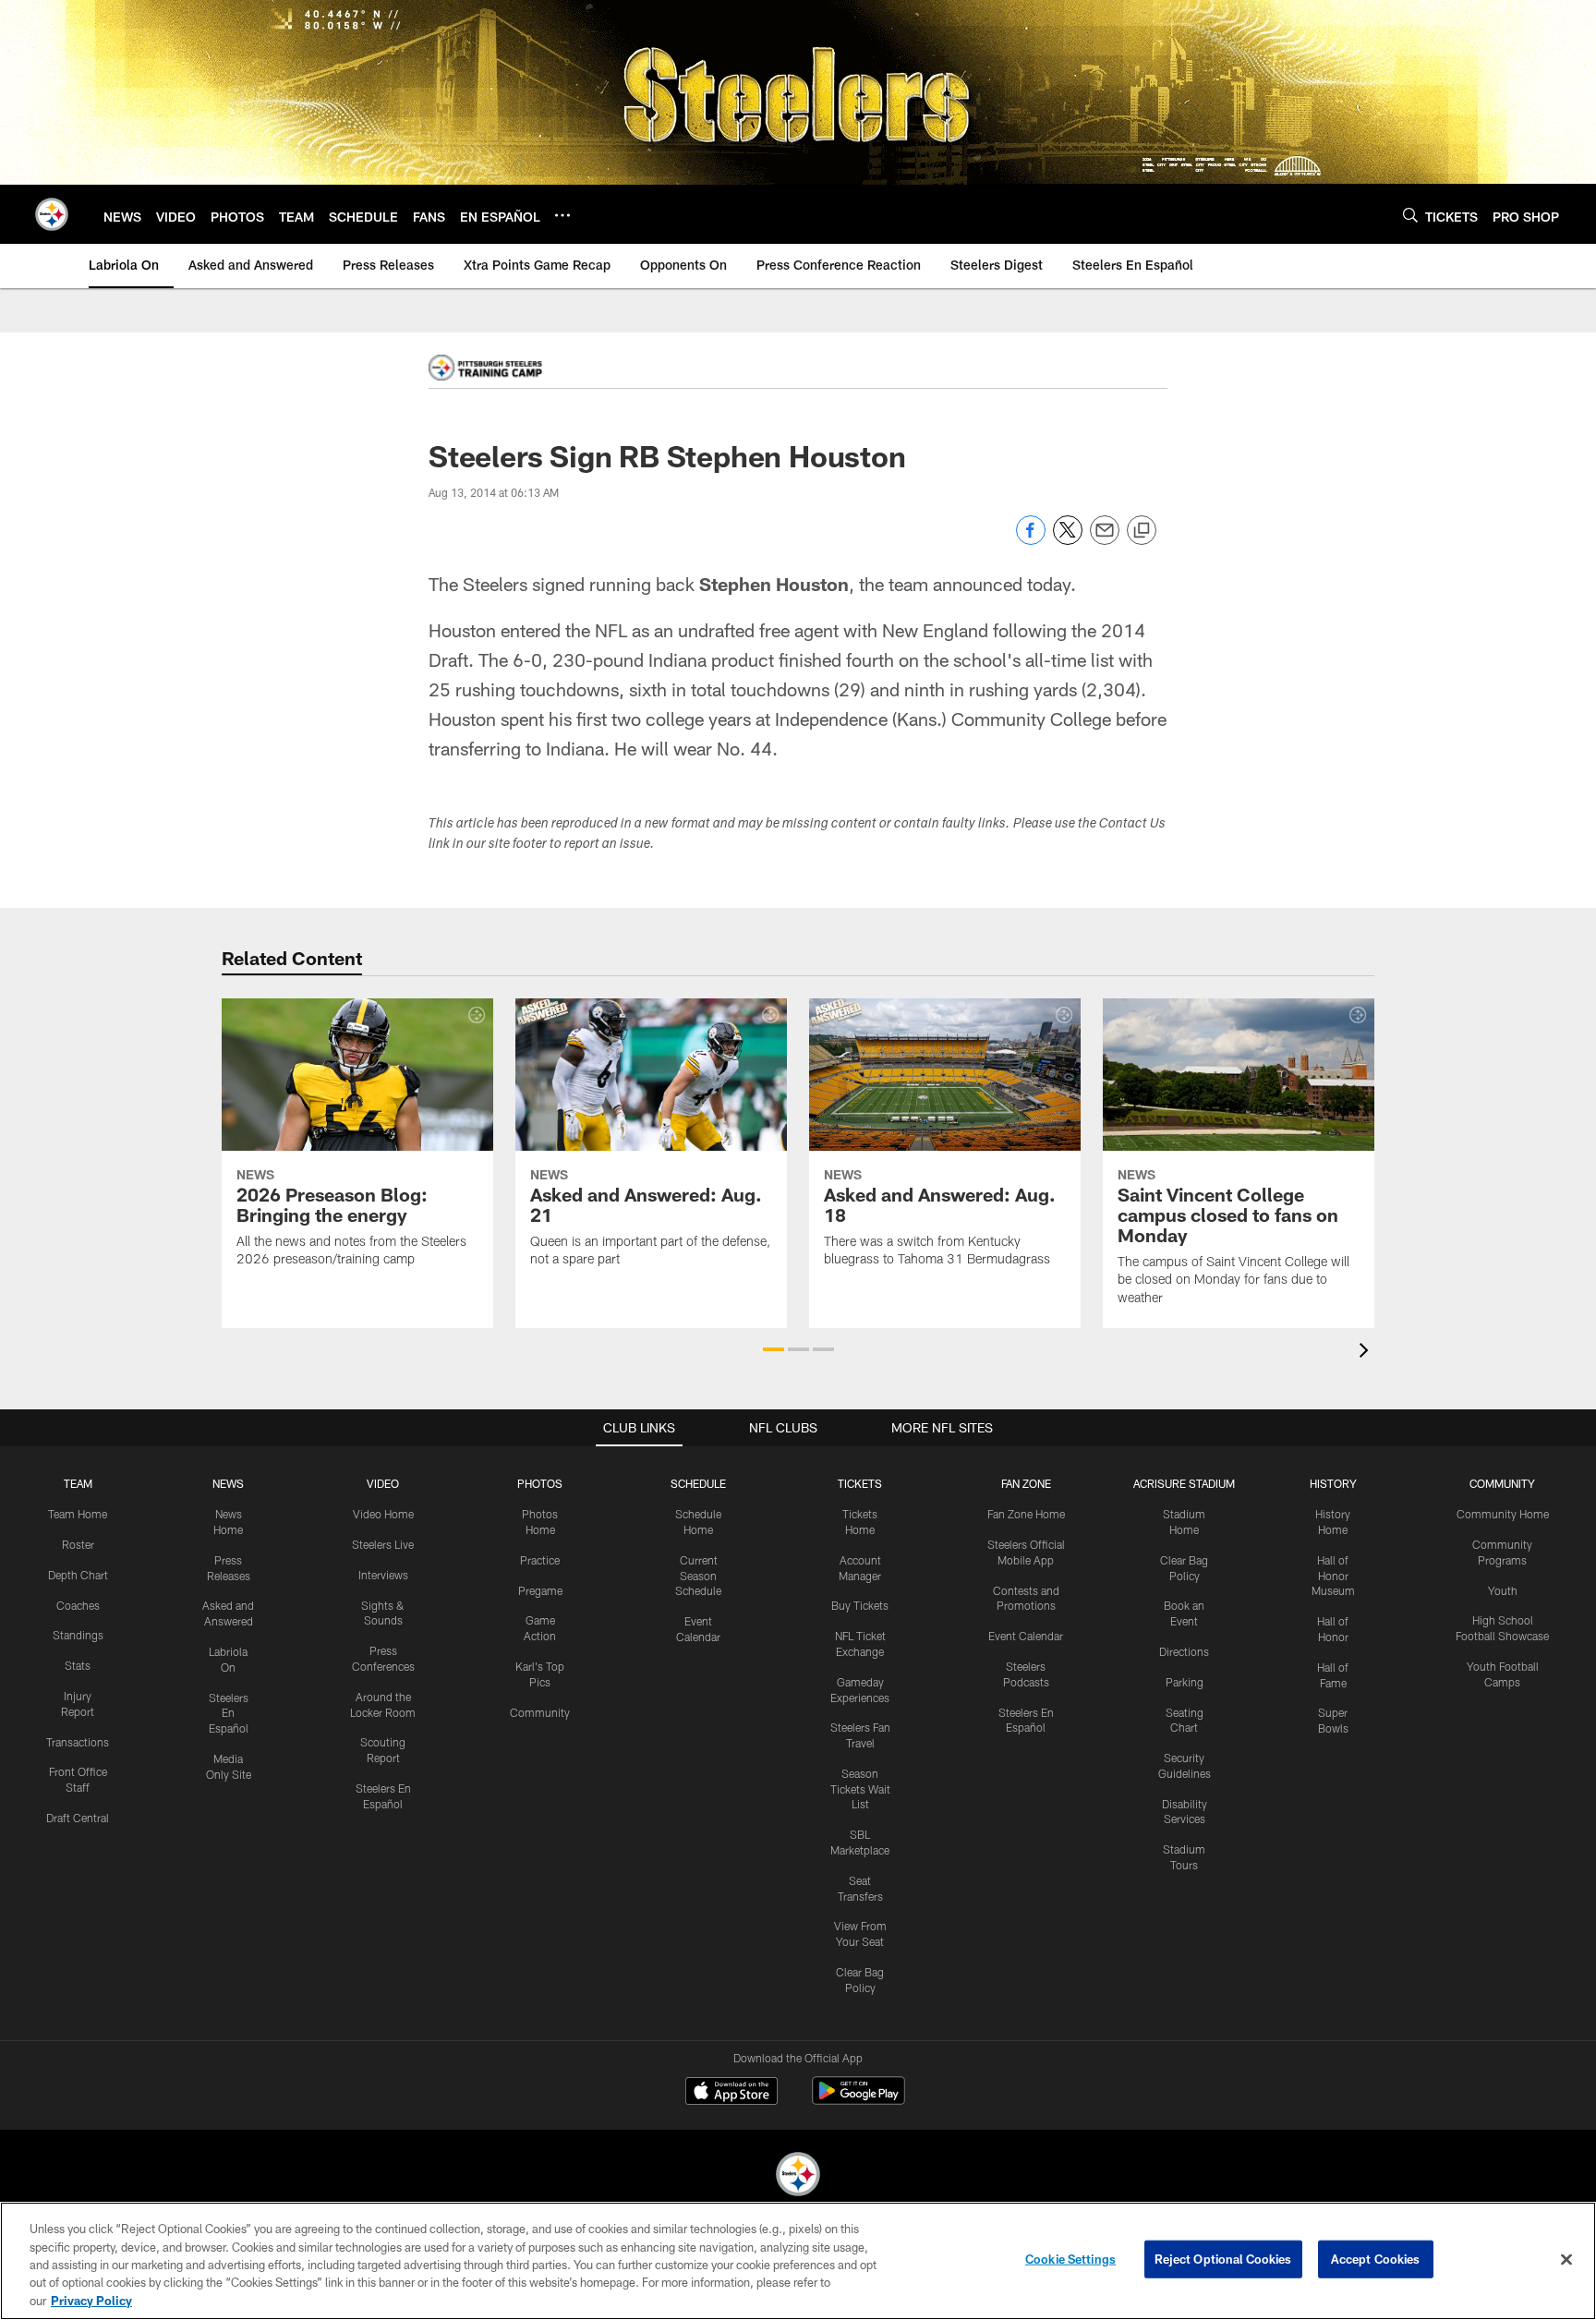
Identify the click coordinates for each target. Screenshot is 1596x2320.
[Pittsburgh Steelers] (798, 2176)
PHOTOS (540, 1483)
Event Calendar (1026, 1636)
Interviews (383, 1575)
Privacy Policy (91, 2301)
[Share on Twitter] (1068, 540)
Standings (78, 1635)
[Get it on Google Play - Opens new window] (858, 2100)
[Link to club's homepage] (52, 214)
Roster (78, 1544)
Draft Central (78, 1818)
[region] (798, 2261)
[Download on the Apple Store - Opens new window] (731, 2093)
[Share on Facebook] (1031, 540)
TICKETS (860, 1483)
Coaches (78, 1605)
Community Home (1503, 1514)
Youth (1503, 1590)
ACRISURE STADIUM (1184, 1483)
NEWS (228, 1483)
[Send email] (1105, 540)
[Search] (1410, 215)
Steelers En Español (229, 1713)
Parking (1185, 1682)
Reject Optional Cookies (1223, 2259)
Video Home (383, 1514)
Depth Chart (78, 1575)
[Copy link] (1142, 531)
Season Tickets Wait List (860, 1789)
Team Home (78, 1514)
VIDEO (383, 1483)
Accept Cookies (1376, 2259)
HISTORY (1333, 1483)
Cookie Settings (1070, 2259)
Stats (78, 1665)
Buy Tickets (860, 1605)
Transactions (78, 1742)
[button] (774, 1349)
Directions (1184, 1651)
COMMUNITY (1502, 1483)
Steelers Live (383, 1544)
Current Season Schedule (698, 1576)
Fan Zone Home (1026, 1514)
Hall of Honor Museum (1333, 1576)
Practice (540, 1560)
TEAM (78, 1483)
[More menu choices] (562, 215)
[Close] (1566, 2260)
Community (540, 1712)
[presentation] (1367, 1353)
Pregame (540, 1590)
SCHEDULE (698, 1483)
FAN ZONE (1026, 1483)
